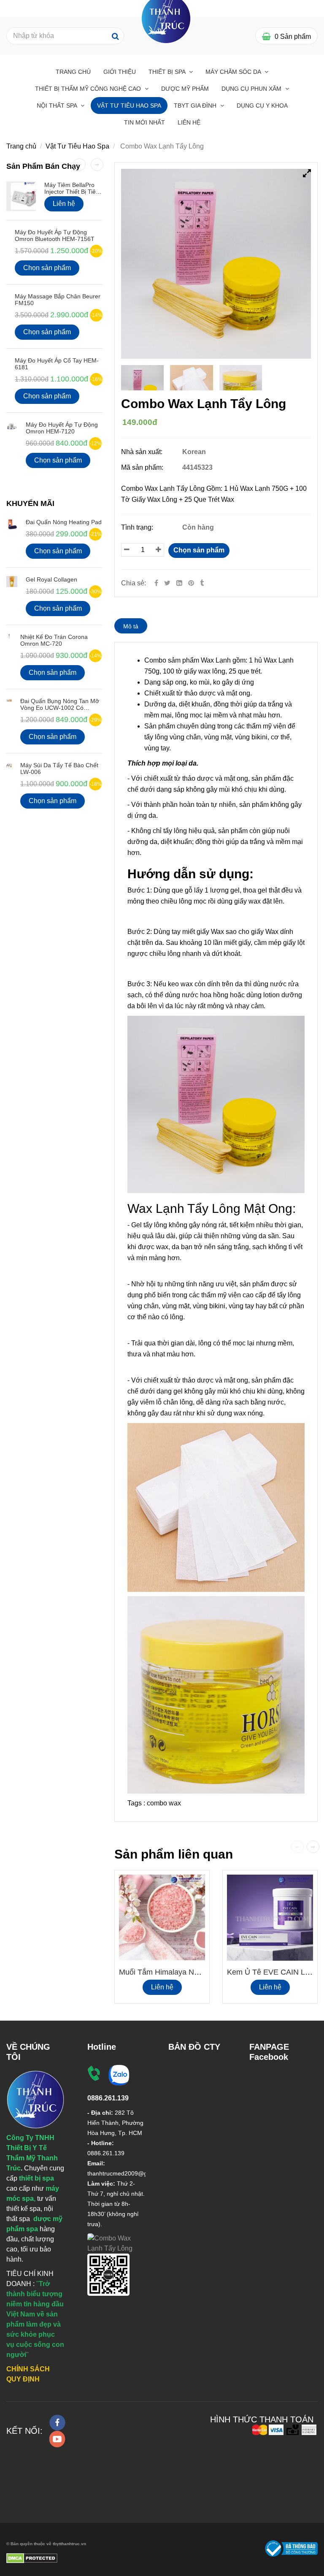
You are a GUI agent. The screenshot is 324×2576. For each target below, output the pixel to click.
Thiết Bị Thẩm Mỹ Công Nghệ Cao (89, 89)
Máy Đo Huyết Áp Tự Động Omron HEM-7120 (62, 428)
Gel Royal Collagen (51, 579)
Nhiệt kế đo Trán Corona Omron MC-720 (54, 640)
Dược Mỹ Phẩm (185, 89)
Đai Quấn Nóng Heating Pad (64, 522)
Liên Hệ (189, 122)
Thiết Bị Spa (168, 72)
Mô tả (131, 626)
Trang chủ (73, 72)
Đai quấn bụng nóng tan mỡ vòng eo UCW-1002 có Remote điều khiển (60, 708)
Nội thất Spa (58, 106)
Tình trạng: (138, 527)
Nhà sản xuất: (143, 452)
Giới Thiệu (120, 72)
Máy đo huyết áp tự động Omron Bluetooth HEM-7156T (55, 235)
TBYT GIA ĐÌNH (196, 106)
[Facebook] (156, 583)
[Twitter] (167, 583)
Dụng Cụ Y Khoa (262, 106)
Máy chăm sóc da (234, 72)
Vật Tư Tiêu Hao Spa (129, 106)
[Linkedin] (179, 583)
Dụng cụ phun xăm (252, 89)
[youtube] (57, 2439)
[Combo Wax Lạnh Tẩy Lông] (192, 583)
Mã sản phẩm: (143, 467)
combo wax (164, 1803)
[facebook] (57, 2423)
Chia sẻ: (134, 583)
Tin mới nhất (144, 122)
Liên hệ (162, 1987)
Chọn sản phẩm (199, 550)
